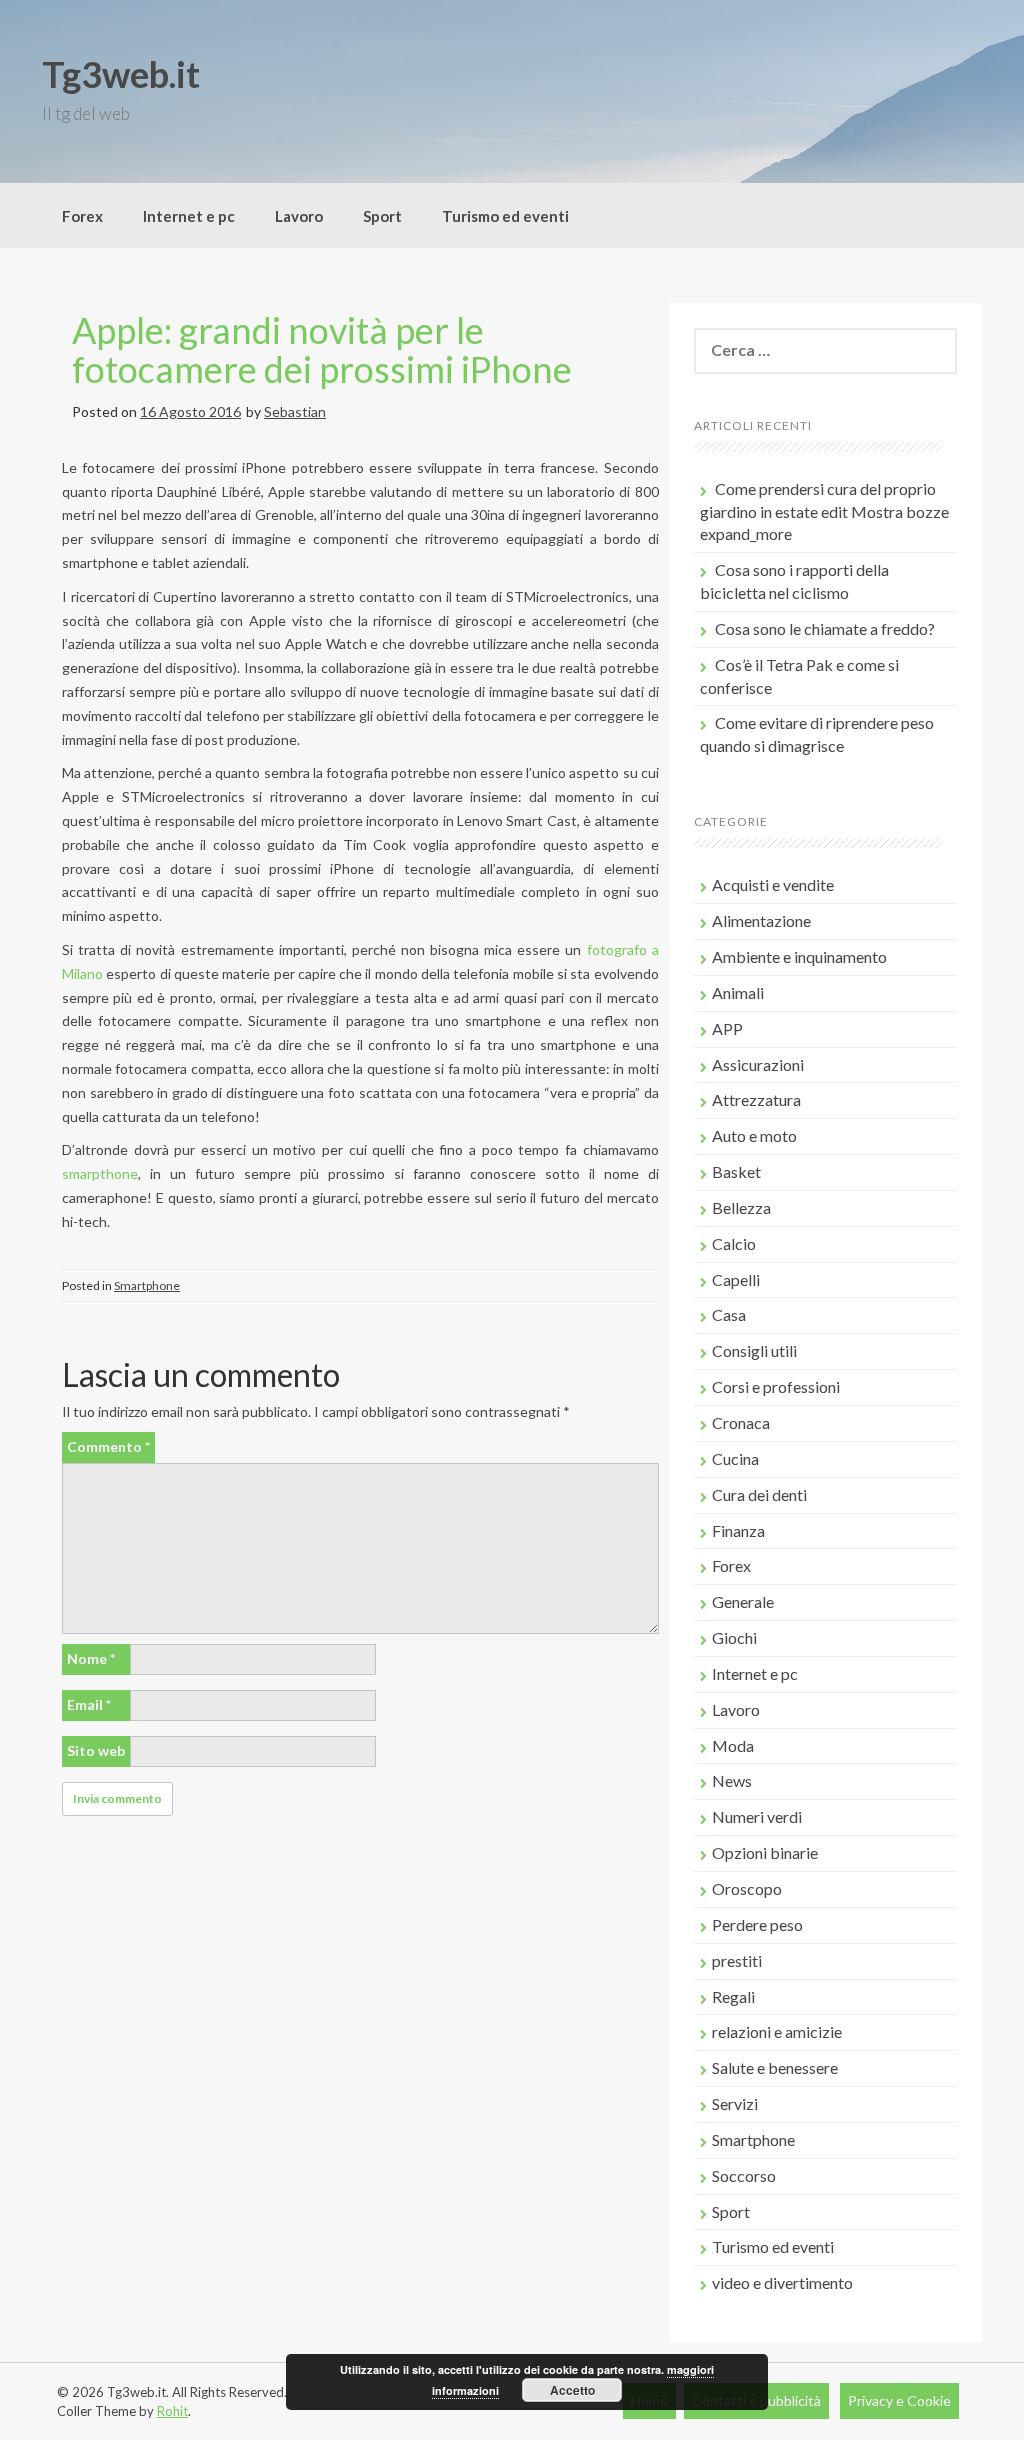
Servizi (735, 2103)
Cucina (735, 1458)
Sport (382, 216)
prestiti (737, 1960)
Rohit (172, 2411)
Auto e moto (754, 1135)
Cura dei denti (759, 1494)
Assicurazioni (758, 1064)
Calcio (734, 1243)
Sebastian (295, 411)
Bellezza (741, 1207)
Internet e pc (189, 216)
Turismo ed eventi (505, 216)
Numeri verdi (757, 1816)
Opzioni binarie (765, 1852)
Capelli (736, 1279)
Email (89, 1704)
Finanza (738, 1530)
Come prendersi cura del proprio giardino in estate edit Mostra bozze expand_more (824, 511)
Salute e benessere (775, 2067)
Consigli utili (754, 1350)
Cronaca (741, 1422)
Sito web (96, 1750)
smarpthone (100, 1173)
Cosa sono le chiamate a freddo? (825, 628)
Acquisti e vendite (773, 884)
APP (727, 1028)
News (732, 1780)
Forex (82, 216)
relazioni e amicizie (777, 2031)
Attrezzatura (756, 1099)
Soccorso (744, 2175)
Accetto (572, 2390)
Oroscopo (747, 1888)
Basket (736, 1171)
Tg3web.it (121, 74)
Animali (738, 992)
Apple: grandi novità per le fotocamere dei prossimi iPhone (322, 350)
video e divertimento (782, 2282)
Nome (91, 1658)
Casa (729, 1314)
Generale (743, 1601)
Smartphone (147, 1285)
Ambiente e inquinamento (799, 956)
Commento (108, 1446)
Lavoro (299, 216)
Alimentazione (761, 920)
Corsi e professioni (776, 1386)
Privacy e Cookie (899, 2400)
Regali (733, 1996)
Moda (733, 1745)
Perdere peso (757, 1924)
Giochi (734, 1637)
